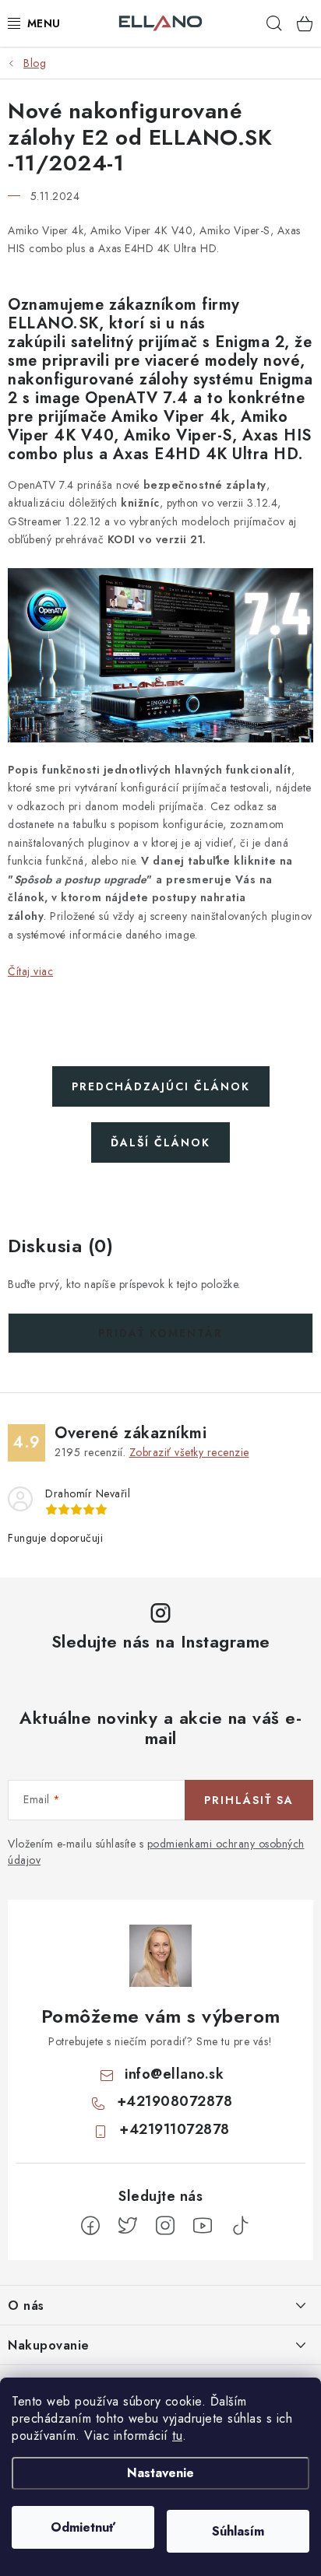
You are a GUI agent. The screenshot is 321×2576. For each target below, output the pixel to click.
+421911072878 (175, 2129)
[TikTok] (240, 2226)
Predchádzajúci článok (161, 1086)
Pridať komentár (160, 1333)
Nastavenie (160, 2473)
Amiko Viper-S (178, 435)
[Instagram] (165, 2226)
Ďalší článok (160, 1142)
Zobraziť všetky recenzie (189, 1452)
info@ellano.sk (174, 2074)
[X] (128, 2226)
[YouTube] (203, 2226)
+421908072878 (175, 2101)
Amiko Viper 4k (171, 417)
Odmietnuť (83, 2527)
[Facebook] (90, 2226)
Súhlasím (238, 2531)
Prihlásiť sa (249, 1800)
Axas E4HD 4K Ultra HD (206, 454)
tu (177, 2436)
